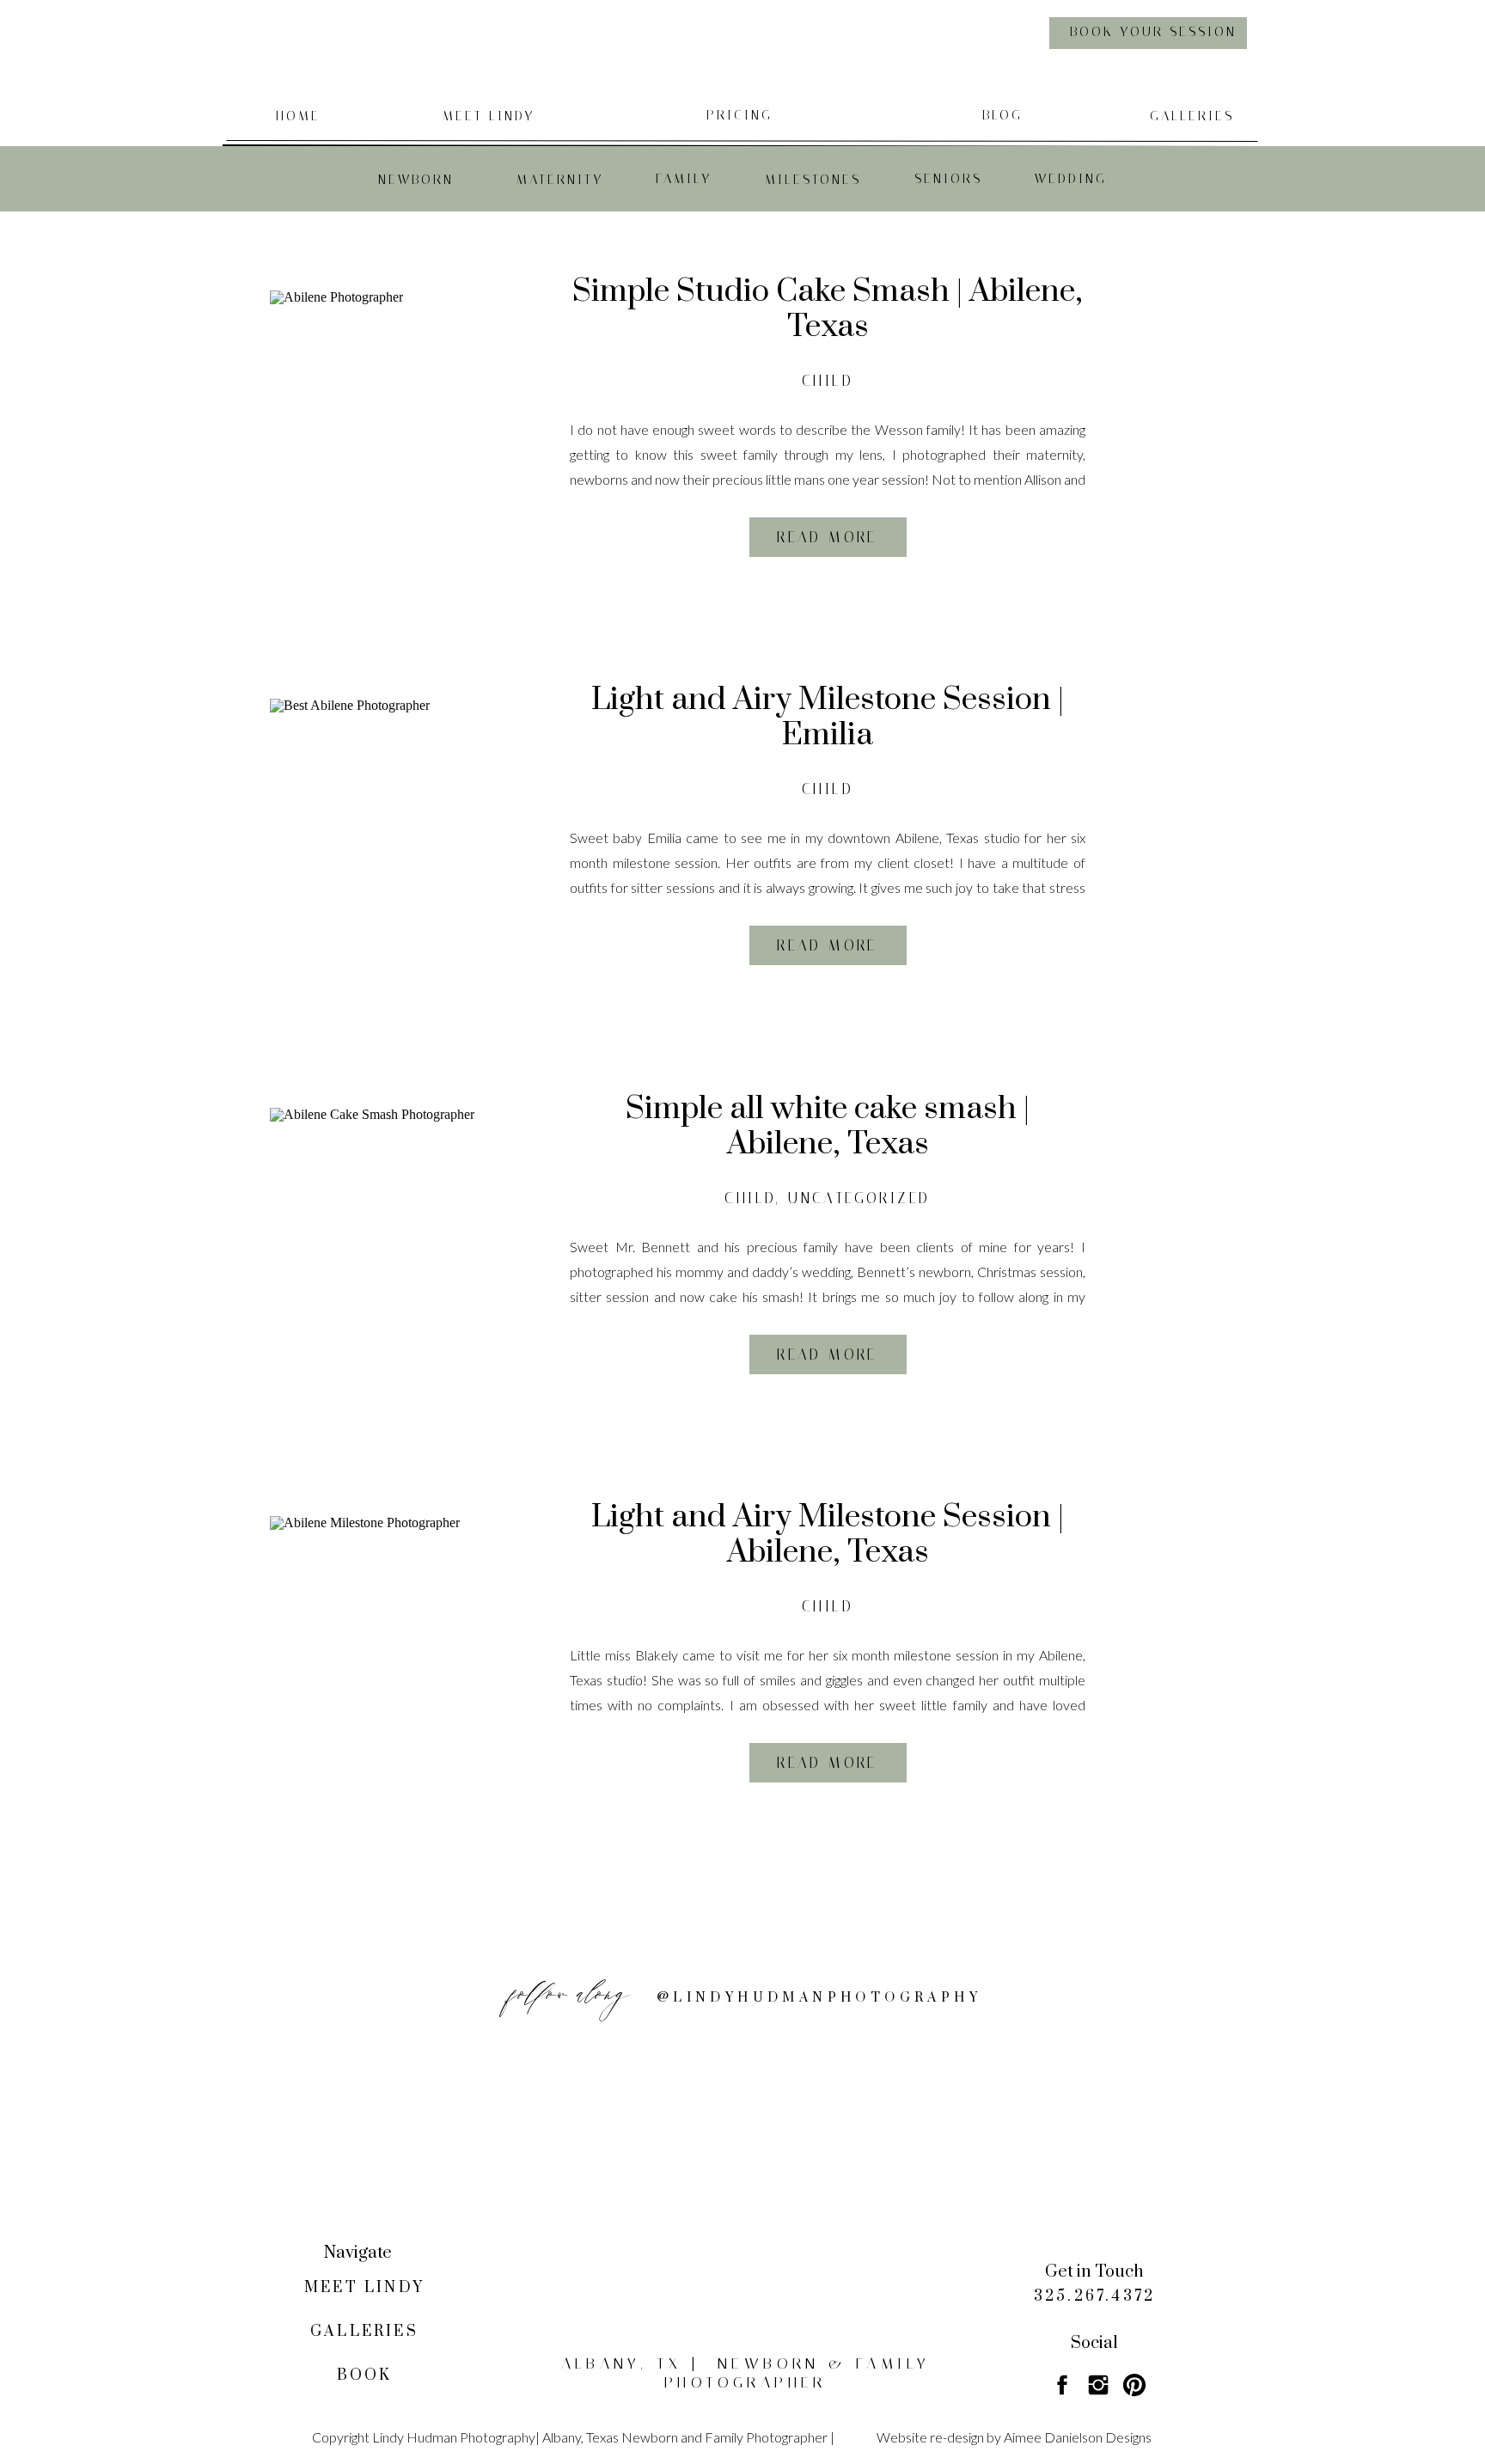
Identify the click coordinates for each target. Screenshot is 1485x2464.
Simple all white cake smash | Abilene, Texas (828, 1126)
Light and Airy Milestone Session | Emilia (828, 717)
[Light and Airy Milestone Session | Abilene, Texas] (399, 1645)
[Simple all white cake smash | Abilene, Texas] (399, 1237)
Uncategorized (859, 1198)
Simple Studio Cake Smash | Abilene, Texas (828, 309)
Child (828, 381)
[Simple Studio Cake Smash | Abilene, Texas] (399, 419)
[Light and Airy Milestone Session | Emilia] (399, 828)
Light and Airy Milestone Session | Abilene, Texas (828, 1535)
